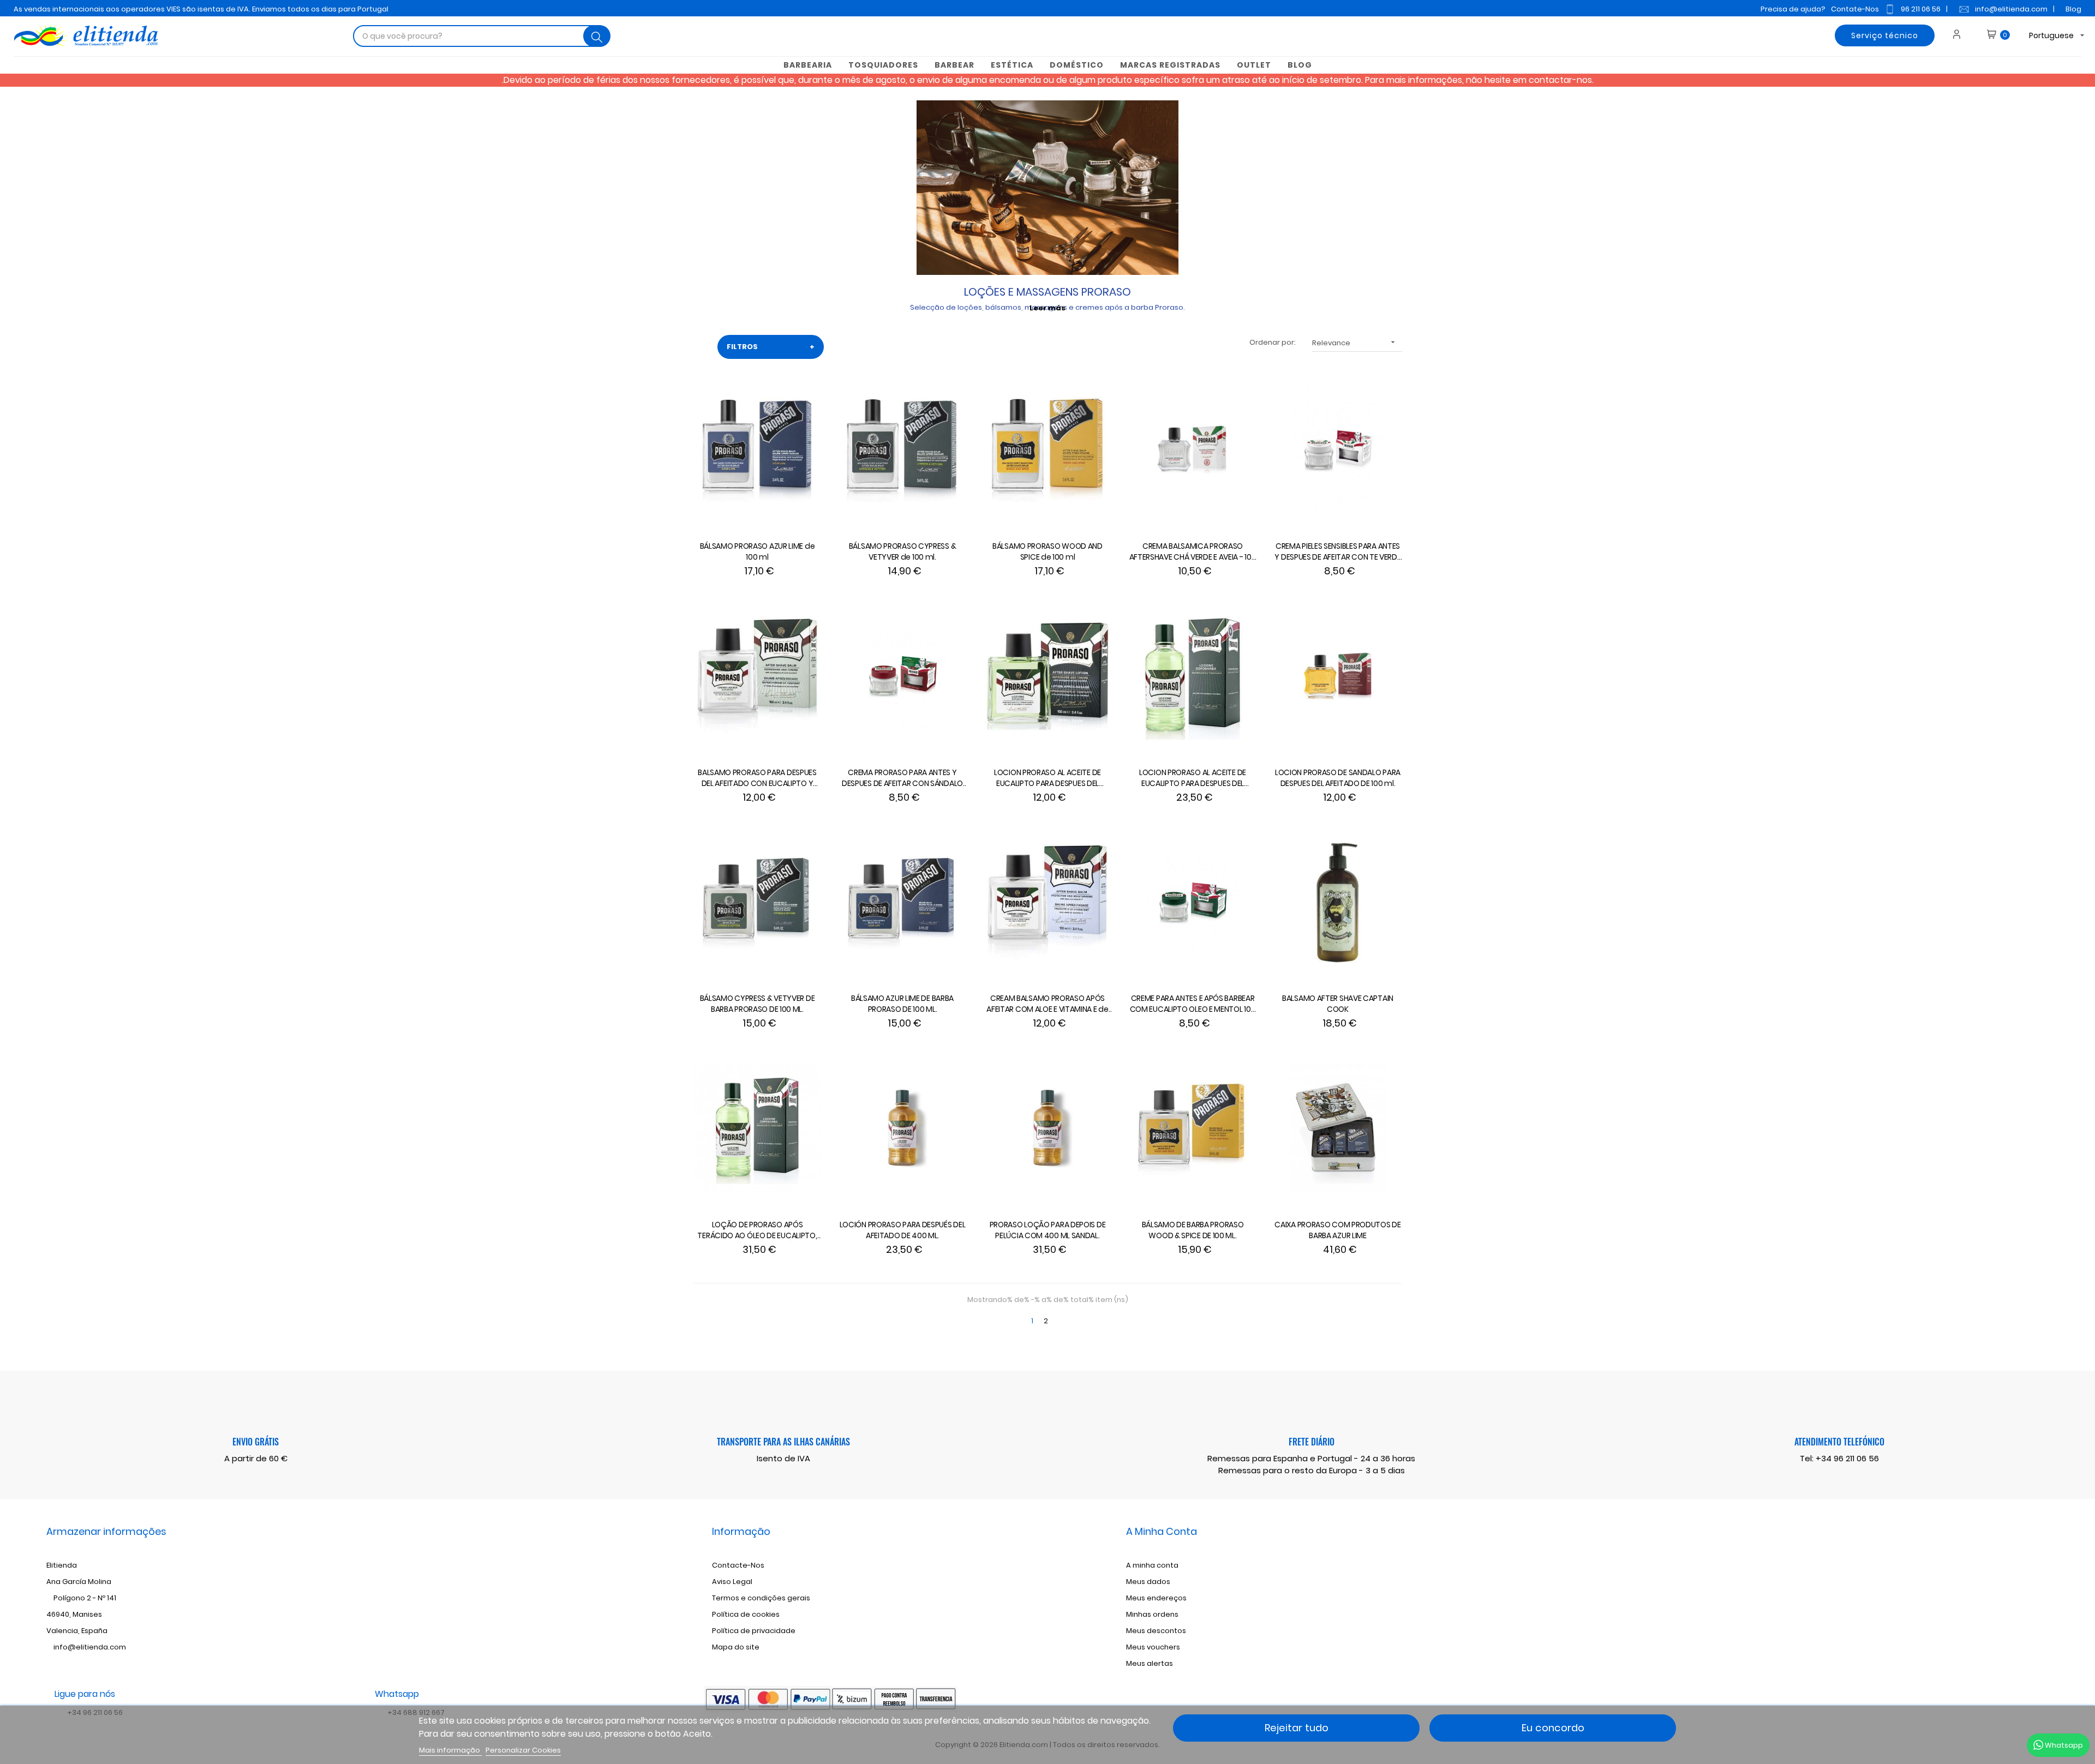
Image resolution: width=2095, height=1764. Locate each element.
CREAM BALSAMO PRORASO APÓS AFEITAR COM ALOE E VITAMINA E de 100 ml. (1047, 1004)
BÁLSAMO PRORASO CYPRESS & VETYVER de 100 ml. (903, 551)
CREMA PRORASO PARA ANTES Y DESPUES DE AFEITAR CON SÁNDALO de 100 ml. (902, 778)
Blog (2073, 9)
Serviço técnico (1885, 35)
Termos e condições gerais (761, 1598)
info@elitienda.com (2011, 9)
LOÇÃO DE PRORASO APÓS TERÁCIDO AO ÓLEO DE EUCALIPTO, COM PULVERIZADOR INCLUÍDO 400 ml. (757, 1231)
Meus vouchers (1153, 1647)
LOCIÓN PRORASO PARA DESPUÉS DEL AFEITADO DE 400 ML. (903, 1230)
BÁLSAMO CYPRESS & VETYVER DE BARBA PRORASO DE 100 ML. (758, 1004)
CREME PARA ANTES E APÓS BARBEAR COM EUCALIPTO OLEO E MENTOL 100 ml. (1193, 1004)
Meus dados (1148, 1582)
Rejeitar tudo (1297, 1728)
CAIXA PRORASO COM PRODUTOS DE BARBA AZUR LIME (1337, 1230)
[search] (597, 36)
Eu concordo (1553, 1728)
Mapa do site (736, 1647)
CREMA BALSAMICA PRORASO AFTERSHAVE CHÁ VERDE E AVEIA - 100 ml (1193, 552)
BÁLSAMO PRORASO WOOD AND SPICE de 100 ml (1047, 551)
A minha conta (1152, 1565)
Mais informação (450, 1750)
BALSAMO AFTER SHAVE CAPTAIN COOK (1338, 1004)
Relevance (1355, 343)
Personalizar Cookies (523, 1750)
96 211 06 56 (1921, 9)
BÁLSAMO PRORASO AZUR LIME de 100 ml (758, 551)
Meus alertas (1150, 1663)
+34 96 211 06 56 (1847, 1458)
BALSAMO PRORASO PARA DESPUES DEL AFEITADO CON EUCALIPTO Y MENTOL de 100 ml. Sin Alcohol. (757, 778)
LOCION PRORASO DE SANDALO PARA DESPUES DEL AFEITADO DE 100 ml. (1338, 778)
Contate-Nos (1855, 9)
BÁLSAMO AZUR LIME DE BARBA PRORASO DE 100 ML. (902, 1004)
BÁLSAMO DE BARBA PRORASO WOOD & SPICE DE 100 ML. (1193, 1230)
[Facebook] (1777, 1583)
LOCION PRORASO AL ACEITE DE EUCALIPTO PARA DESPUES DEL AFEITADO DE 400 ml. (1193, 778)
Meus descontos (1156, 1631)
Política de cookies (746, 1614)
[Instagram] (1813, 1583)
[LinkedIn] (1831, 1583)
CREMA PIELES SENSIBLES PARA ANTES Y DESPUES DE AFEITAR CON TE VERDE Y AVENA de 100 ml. (1337, 552)
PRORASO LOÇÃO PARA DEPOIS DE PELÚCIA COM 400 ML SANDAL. (1048, 1230)
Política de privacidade (754, 1631)
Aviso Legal (732, 1582)
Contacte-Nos (738, 1565)
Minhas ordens (1152, 1614)
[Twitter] (1795, 1583)
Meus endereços (1156, 1598)
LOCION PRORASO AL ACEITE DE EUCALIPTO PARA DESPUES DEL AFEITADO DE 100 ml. (1047, 778)
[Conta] (1961, 35)
